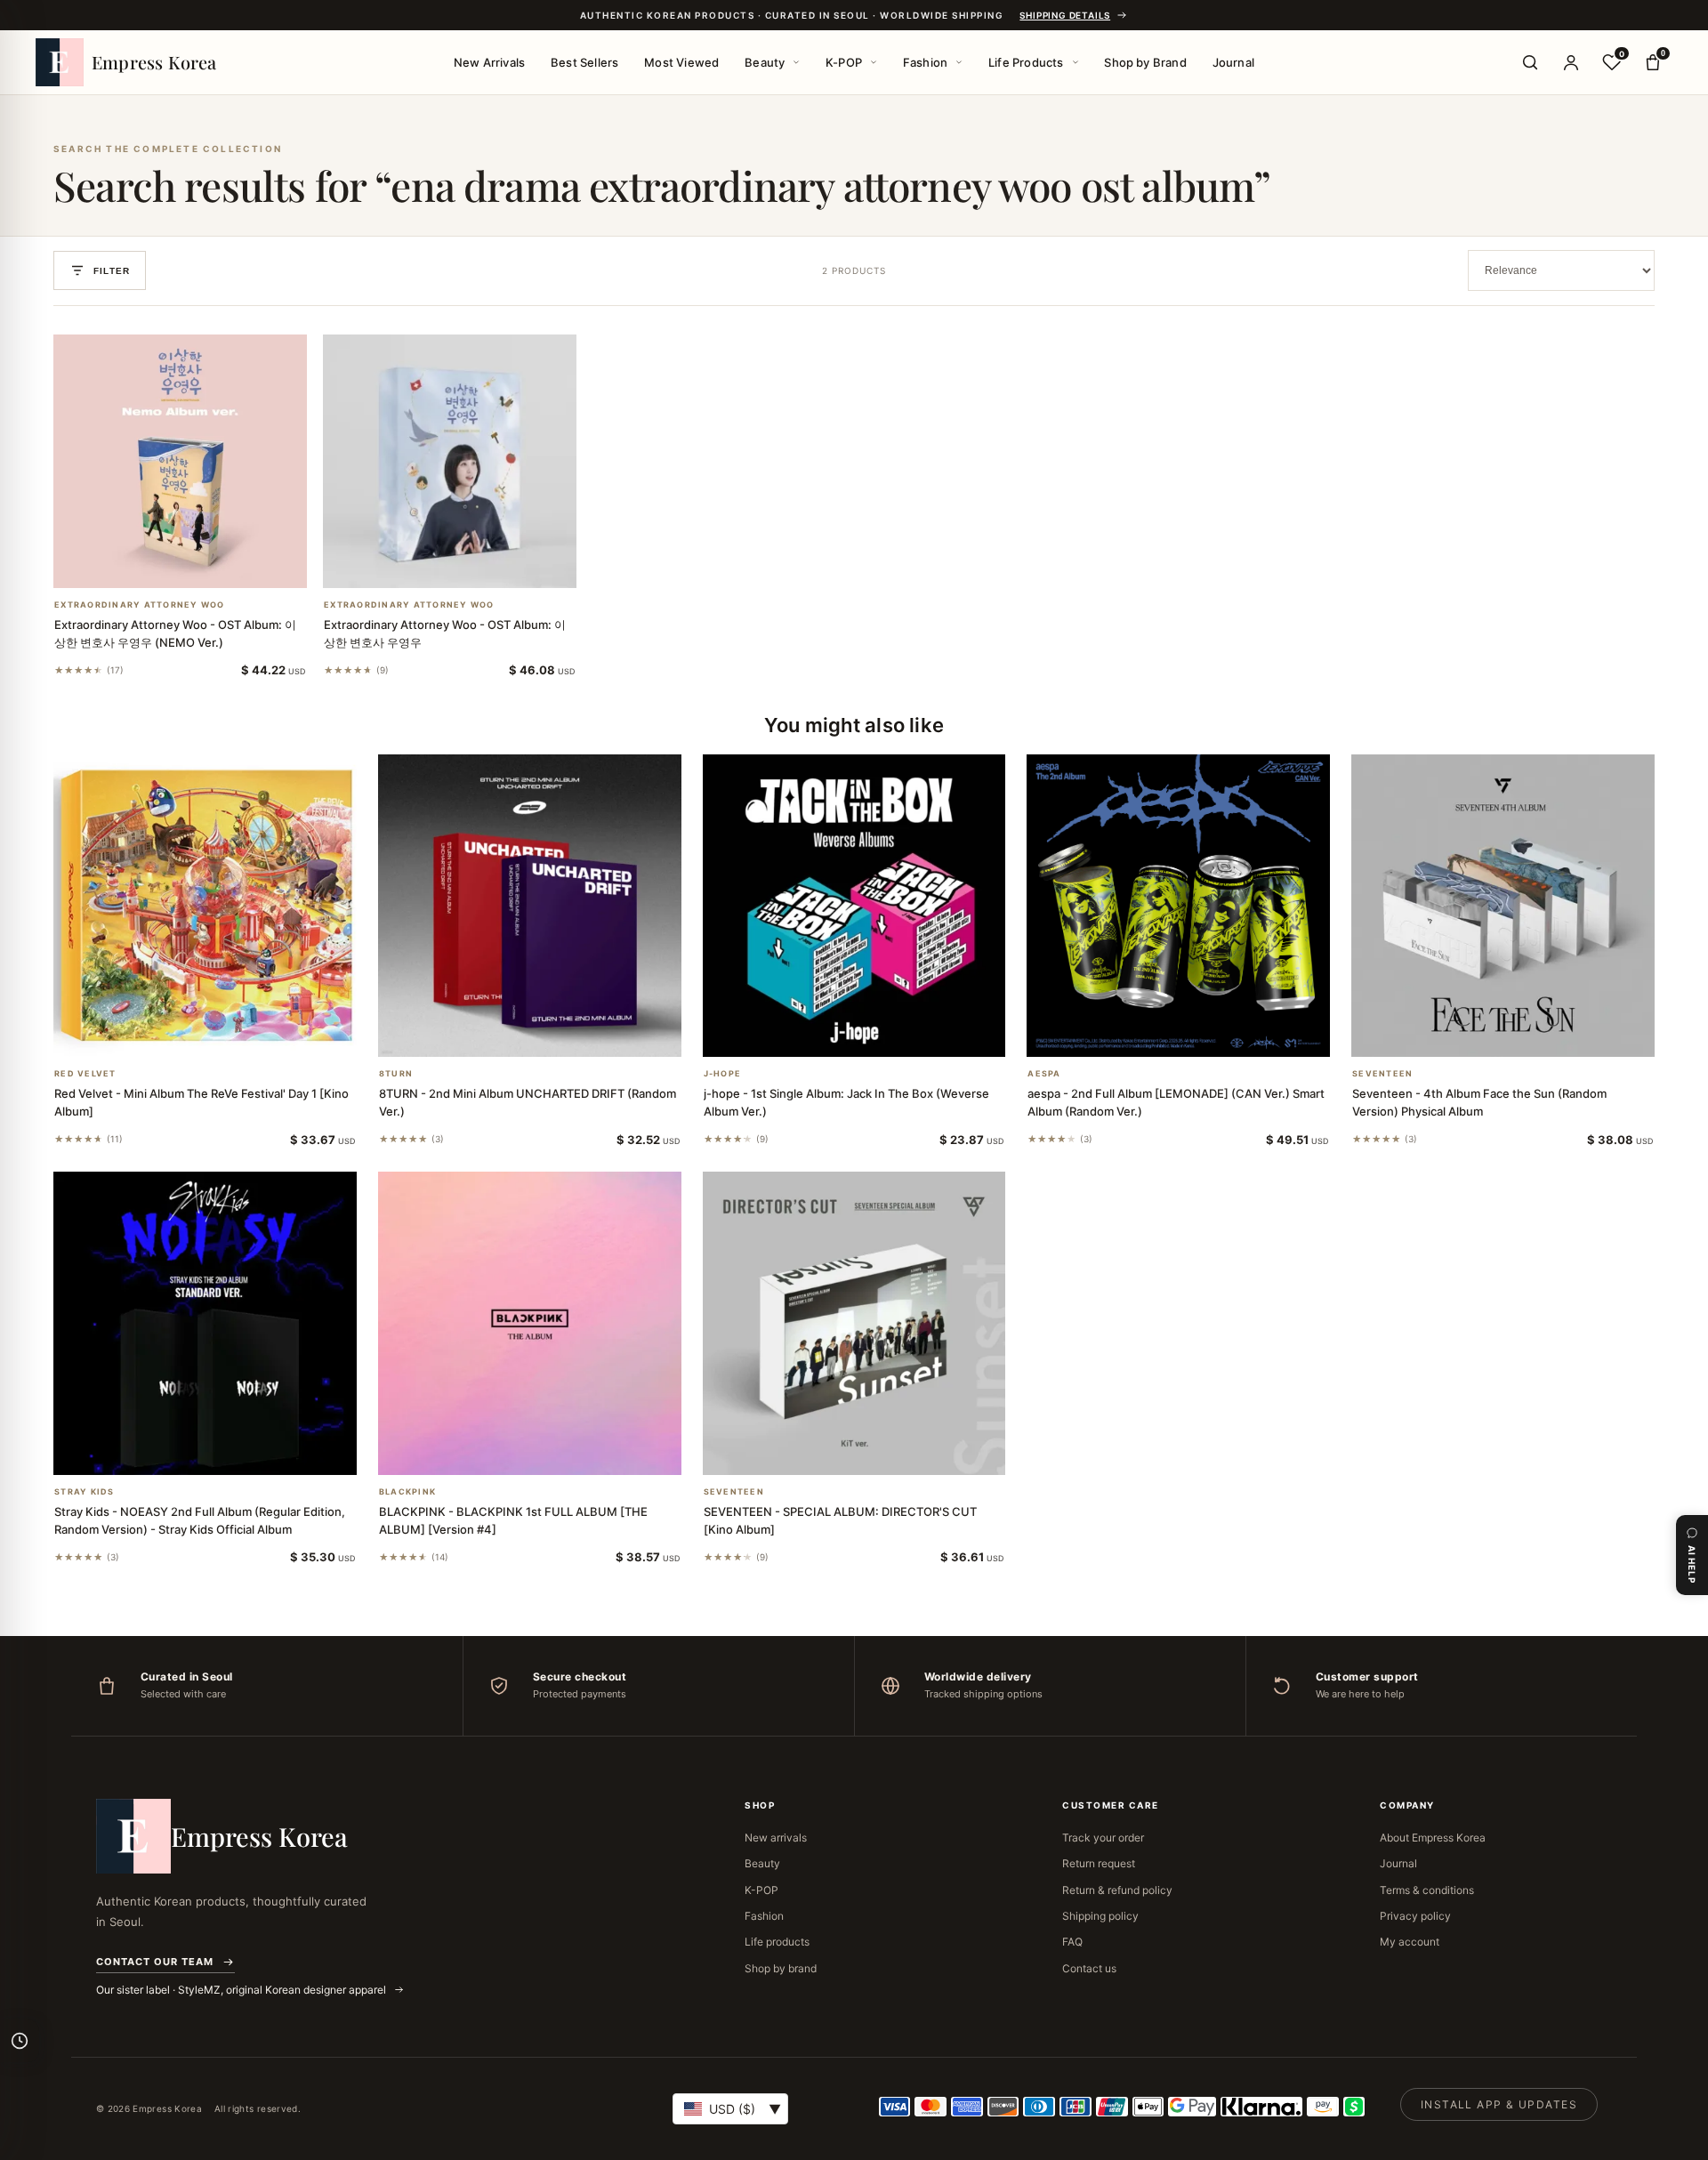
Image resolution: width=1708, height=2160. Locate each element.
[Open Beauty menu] (796, 62)
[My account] (1571, 62)
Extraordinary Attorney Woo (140, 605)
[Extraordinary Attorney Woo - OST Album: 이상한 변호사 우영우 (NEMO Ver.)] (180, 461)
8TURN (396, 1074)
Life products (777, 1942)
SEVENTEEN (1382, 1074)
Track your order (1103, 1838)
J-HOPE (723, 1074)
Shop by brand (781, 1968)
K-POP (844, 62)
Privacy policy (1415, 1916)
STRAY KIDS (85, 1492)
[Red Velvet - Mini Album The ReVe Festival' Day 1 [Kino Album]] (205, 906)
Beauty (765, 62)
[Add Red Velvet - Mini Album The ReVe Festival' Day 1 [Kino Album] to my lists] (226, 1034)
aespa (1044, 1074)
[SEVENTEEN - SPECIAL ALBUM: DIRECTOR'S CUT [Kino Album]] (854, 1323)
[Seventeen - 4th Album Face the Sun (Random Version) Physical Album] (1503, 906)
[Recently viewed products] (20, 2041)
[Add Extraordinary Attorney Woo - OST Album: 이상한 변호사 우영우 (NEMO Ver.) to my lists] (202, 565)
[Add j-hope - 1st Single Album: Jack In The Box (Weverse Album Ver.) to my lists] (875, 1034)
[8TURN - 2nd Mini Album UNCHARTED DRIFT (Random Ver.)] (530, 906)
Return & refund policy (1117, 1890)
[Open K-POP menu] (874, 62)
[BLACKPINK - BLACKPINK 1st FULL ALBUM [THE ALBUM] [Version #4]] (530, 1323)
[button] (159, 565)
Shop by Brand (1145, 62)
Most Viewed (681, 62)
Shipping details (1065, 15)
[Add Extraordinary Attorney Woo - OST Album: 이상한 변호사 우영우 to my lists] (471, 565)
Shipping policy (1100, 1916)
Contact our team (155, 1962)
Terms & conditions (1427, 1890)
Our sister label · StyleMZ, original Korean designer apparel (242, 1990)
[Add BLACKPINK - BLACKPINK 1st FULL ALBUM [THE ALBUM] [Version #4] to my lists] (551, 1452)
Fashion (925, 62)
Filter (112, 271)
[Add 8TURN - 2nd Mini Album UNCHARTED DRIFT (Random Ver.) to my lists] (551, 1034)
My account (1410, 1942)
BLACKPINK (407, 1492)
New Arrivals (489, 62)
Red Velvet (85, 1074)
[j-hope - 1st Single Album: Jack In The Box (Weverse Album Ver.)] (854, 906)
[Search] (1530, 62)
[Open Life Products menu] (1076, 62)
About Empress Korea (1433, 1838)
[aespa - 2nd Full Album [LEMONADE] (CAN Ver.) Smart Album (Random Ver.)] (1178, 906)
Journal (1233, 62)
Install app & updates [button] (1499, 2104)
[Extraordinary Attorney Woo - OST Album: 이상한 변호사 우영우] (450, 461)
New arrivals (776, 1838)
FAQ (1072, 1942)
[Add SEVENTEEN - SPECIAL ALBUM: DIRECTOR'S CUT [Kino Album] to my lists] (875, 1452)
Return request (1099, 1863)
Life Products (1026, 62)
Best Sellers (584, 62)
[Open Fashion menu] (959, 62)
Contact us (1089, 1968)
